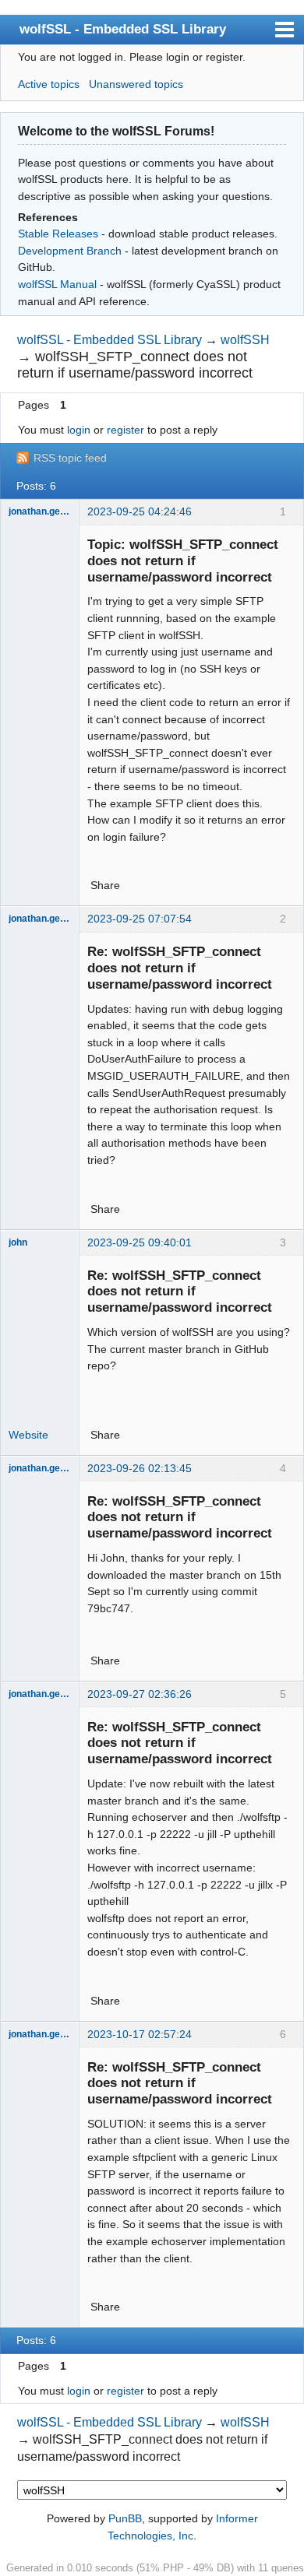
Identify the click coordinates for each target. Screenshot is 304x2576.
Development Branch (70, 251)
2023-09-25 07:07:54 (140, 919)
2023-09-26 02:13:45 (140, 1468)
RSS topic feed (70, 458)
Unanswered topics (136, 84)
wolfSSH (245, 340)
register (125, 430)
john (18, 1242)
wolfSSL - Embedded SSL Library (123, 29)
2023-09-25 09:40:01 (140, 1242)
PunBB (125, 2518)
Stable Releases (58, 234)
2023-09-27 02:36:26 (140, 1694)
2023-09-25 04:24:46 (140, 511)
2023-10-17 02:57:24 (140, 2034)
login (79, 430)
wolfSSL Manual (57, 284)
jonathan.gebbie (40, 511)
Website (28, 1435)
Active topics (49, 84)
